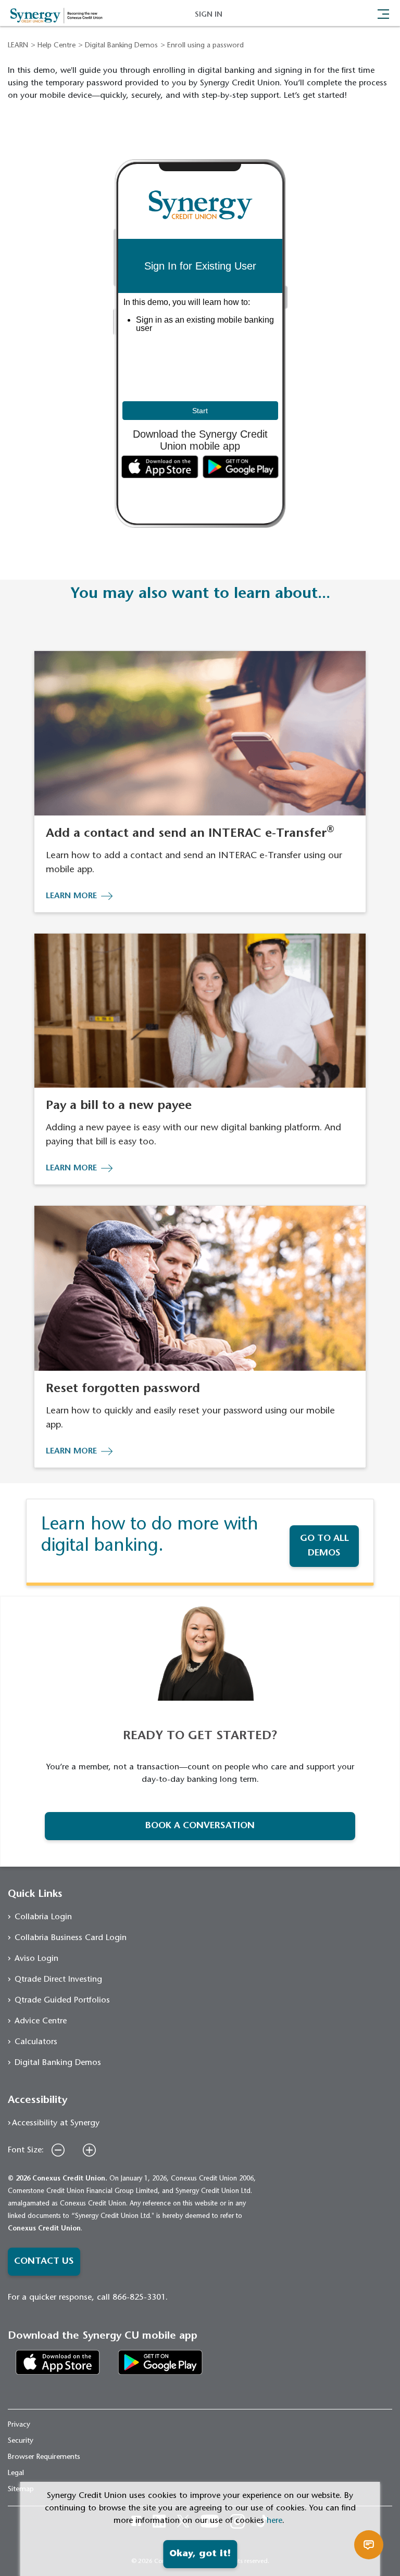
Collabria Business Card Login (71, 1938)
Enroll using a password (205, 46)
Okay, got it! (200, 2554)
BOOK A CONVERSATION (200, 1826)
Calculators (36, 2042)
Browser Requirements (44, 2457)
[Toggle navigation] (383, 13)
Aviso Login (36, 1959)
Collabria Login (43, 1917)
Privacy (19, 2425)
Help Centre (57, 46)
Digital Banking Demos (121, 46)
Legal (16, 2473)
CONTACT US (44, 2262)
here (274, 2521)
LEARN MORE (71, 896)
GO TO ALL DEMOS (324, 1546)
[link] (58, 2362)
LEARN (18, 46)
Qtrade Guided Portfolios (62, 2000)
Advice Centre (41, 2021)
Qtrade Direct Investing (58, 1980)
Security (21, 2441)
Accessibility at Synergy (56, 2123)
